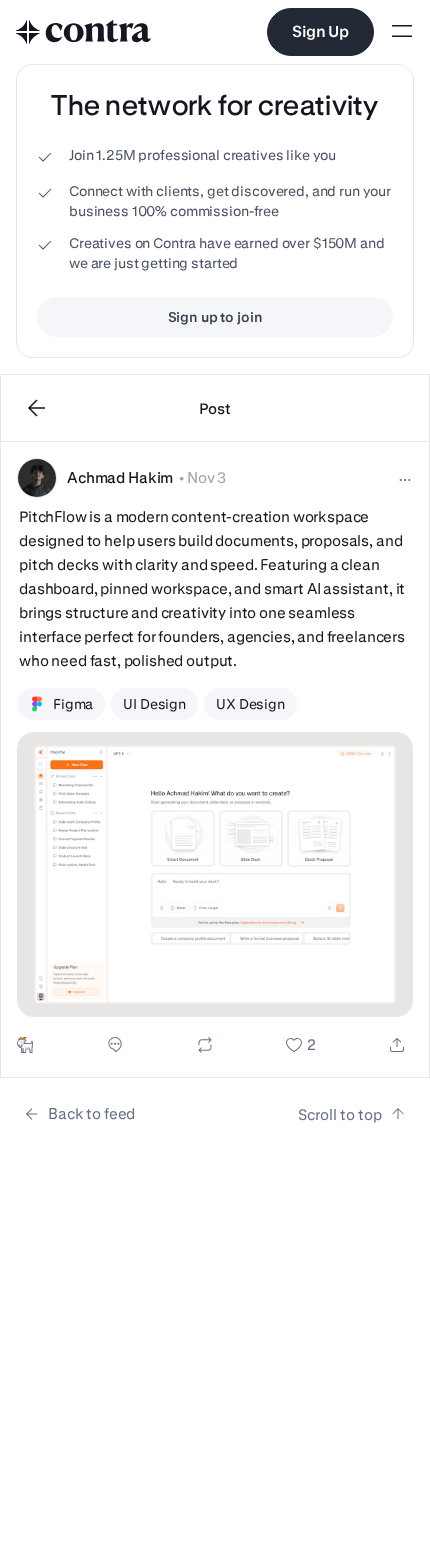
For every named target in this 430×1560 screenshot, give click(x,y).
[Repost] (205, 1045)
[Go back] (37, 408)
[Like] (300, 1045)
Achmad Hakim (120, 477)
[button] (215, 759)
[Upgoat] (25, 1045)
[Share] (397, 1045)
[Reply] (115, 1045)
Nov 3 (206, 477)
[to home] (84, 32)
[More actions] (405, 480)
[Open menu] (402, 32)
